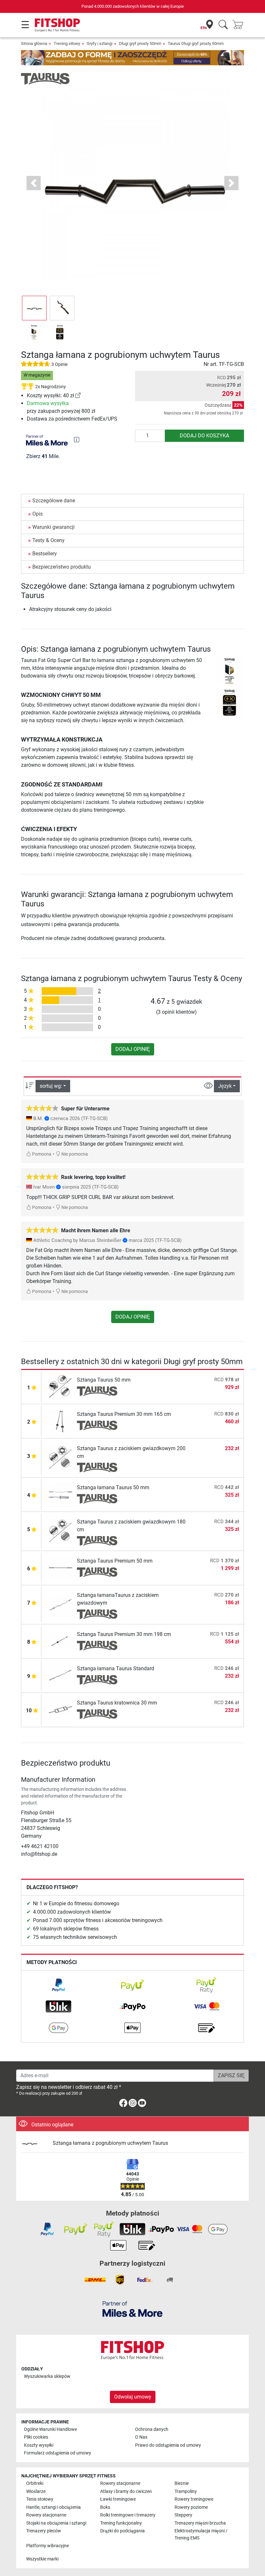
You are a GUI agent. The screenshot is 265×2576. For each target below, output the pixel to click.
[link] (78, 395)
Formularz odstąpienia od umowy (58, 2453)
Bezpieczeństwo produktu (62, 567)
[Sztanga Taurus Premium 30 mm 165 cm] (61, 1421)
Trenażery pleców (44, 2531)
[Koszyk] (240, 25)
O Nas (141, 2437)
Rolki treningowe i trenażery (128, 2515)
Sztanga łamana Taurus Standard (116, 1668)
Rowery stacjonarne (120, 2483)
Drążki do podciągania (122, 2531)
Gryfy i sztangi (100, 43)
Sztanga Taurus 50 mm (104, 1380)
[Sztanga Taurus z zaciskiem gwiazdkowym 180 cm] (61, 1531)
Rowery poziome (191, 2507)
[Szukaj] (223, 25)
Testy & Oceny (48, 540)
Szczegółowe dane (54, 501)
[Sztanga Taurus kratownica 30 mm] (61, 1710)
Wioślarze (36, 2491)
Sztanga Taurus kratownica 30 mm (117, 1703)
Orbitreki (35, 2483)
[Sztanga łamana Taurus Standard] (61, 1675)
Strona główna (34, 43)
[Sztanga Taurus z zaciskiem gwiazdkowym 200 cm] (61, 1457)
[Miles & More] (132, 2309)
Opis (37, 514)
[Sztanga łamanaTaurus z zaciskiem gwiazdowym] (61, 1604)
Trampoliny (186, 2491)
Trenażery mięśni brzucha (200, 2523)
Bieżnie (182, 2483)
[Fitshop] (57, 25)
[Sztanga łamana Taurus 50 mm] (61, 1494)
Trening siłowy (67, 43)
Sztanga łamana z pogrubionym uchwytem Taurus (110, 2143)
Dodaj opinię (133, 1049)
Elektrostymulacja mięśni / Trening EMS (201, 2534)
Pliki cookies (36, 2437)
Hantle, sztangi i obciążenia (53, 2507)
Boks (105, 2507)
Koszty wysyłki (39, 2445)
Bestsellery (45, 554)
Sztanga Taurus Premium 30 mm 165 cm (124, 1414)
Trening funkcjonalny (121, 2523)
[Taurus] (45, 78)
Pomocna (41, 1154)
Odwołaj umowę (133, 2397)
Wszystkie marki (42, 2559)
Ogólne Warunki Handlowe (50, 2429)
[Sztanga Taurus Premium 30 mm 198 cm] (61, 1641)
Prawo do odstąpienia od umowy (168, 2445)
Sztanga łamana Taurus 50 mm (113, 1487)
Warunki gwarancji (53, 527)
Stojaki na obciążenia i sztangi (56, 2523)
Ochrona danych (152, 2429)
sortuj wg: (51, 1086)
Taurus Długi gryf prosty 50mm (196, 43)
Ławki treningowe (118, 2499)
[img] (77, 440)
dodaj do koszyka (204, 436)
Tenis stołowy (40, 2499)
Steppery (183, 2515)
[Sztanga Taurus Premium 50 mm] (61, 1568)
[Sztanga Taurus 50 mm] (61, 1387)
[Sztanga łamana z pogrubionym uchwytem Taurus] (34, 2143)
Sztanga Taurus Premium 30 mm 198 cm (124, 1634)
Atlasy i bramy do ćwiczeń (126, 2491)
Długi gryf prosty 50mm (140, 43)
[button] (34, 308)
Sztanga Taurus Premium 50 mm (115, 1561)
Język (225, 1086)
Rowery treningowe (194, 2499)
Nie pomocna (74, 1154)
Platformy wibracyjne (48, 2546)
